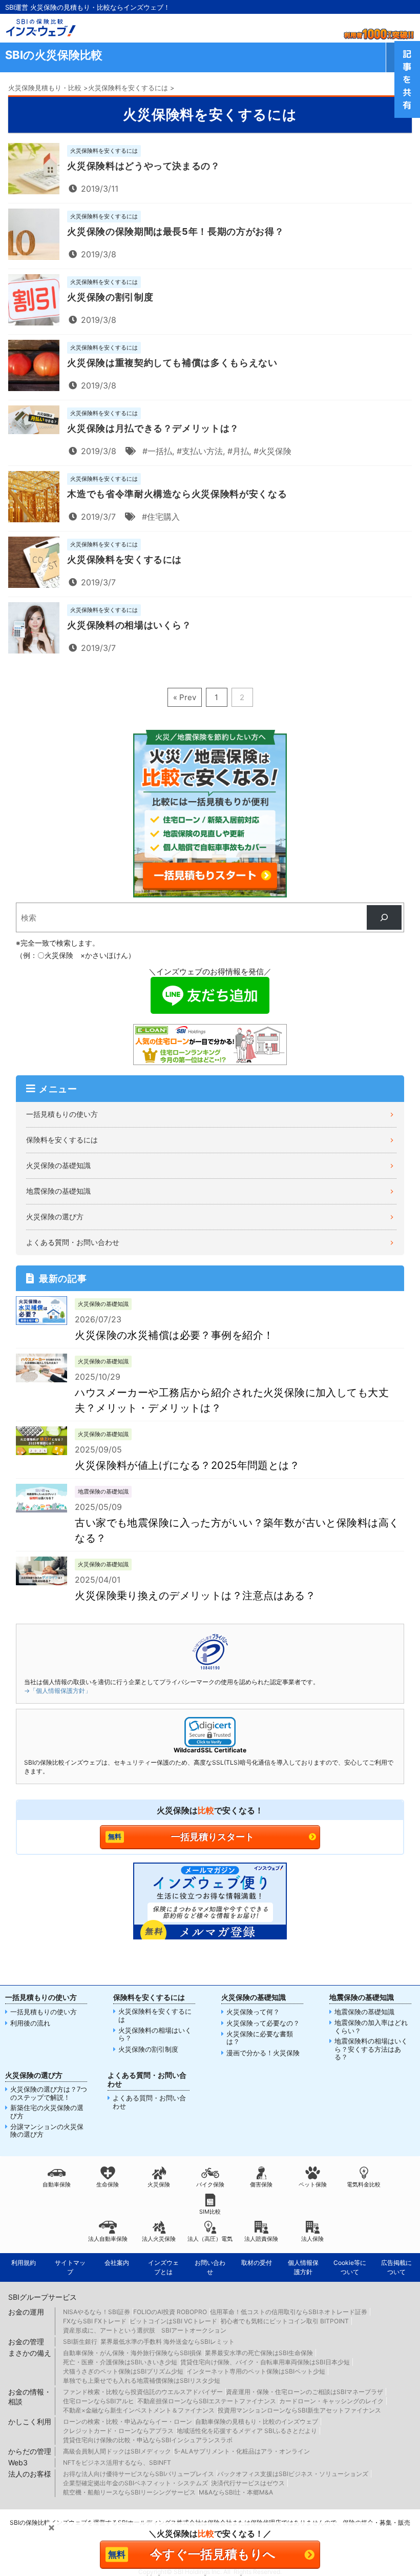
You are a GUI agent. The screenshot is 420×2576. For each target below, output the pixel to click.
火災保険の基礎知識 (58, 1165)
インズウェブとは (163, 2267)
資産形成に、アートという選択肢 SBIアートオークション (145, 2330)
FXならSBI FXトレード (95, 2321)
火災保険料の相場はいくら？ (129, 625)
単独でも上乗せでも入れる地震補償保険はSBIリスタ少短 (142, 2380)
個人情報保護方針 (303, 2267)
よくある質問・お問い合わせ (73, 1242)
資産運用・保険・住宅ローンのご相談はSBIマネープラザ (304, 2392)
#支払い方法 (200, 451)
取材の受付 (257, 2263)
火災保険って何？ (253, 2012)
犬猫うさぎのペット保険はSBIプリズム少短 (123, 2371)
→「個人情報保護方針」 (58, 1691)
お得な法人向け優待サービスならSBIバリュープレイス (139, 2474)
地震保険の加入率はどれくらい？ (371, 2027)
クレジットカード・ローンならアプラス (118, 2431)
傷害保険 (261, 2184)
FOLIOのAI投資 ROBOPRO (170, 2312)
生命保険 (108, 2184)
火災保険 (159, 2184)
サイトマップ (70, 2267)
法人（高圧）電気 (210, 2239)
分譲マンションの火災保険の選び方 (47, 2131)
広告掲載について (396, 2267)
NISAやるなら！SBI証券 (97, 2312)
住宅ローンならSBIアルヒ (99, 2401)
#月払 (238, 451)
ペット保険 (313, 2184)
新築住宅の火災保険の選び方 (47, 2112)
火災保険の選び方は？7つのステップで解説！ (49, 2093)
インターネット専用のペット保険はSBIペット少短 (256, 2371)
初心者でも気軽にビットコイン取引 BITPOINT (285, 2321)
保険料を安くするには (62, 1140)
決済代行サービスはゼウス (248, 2483)
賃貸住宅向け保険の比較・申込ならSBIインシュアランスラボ (148, 2440)
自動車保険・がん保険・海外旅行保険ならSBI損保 (132, 2353)
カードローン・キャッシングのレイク (331, 2401)
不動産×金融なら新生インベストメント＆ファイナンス (139, 2410)
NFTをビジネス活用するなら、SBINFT (117, 2462)
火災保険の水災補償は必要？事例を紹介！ (174, 1335)
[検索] (384, 917)
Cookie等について (350, 2267)
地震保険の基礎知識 (58, 1191)
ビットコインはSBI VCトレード (173, 2321)
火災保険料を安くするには (124, 559)
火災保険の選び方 (55, 1217)
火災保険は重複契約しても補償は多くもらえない (172, 363)
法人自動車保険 (108, 2239)
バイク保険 (210, 2184)
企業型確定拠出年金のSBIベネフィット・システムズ (135, 2483)
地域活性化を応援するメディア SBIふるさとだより (247, 2431)
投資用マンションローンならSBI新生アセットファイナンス (299, 2410)
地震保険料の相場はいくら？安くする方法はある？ (371, 2049)
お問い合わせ (210, 2267)
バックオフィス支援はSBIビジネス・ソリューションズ (293, 2474)
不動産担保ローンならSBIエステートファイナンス (207, 2401)
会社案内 (117, 2263)
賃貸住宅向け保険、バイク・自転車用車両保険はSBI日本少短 (265, 2362)
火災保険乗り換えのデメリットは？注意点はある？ (195, 1596)
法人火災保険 (159, 2239)
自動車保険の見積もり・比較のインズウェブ (257, 2421)
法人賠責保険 (261, 2239)
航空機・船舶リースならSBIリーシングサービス (129, 2492)
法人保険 (312, 2239)
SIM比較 (210, 2212)
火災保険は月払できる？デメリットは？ (153, 428)
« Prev (185, 697)
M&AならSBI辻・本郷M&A (236, 2492)
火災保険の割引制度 (110, 297)
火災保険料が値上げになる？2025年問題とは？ (187, 1465)
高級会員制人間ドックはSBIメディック (117, 2451)
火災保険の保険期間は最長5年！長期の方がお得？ (175, 231)
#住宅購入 (161, 517)
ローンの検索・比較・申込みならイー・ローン (128, 2421)
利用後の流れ (30, 2023)
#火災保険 (272, 451)
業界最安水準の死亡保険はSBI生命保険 (259, 2353)
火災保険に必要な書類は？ (260, 2038)
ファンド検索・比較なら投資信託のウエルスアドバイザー (143, 2392)
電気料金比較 (364, 2184)
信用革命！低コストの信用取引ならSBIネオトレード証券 (289, 2312)
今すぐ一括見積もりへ (213, 2554)
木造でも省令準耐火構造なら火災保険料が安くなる (177, 494)
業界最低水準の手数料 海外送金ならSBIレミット (167, 2342)
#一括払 (157, 451)
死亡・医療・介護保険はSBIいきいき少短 (120, 2362)
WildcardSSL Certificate (210, 1750)
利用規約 (24, 2263)
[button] (210, 1732)
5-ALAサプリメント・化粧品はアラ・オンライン (242, 2451)
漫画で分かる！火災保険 (263, 2053)
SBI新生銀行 (80, 2342)
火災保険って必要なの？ (263, 2023)
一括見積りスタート (213, 1837)
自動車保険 (57, 2184)
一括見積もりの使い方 (62, 1114)
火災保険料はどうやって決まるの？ (143, 166)
